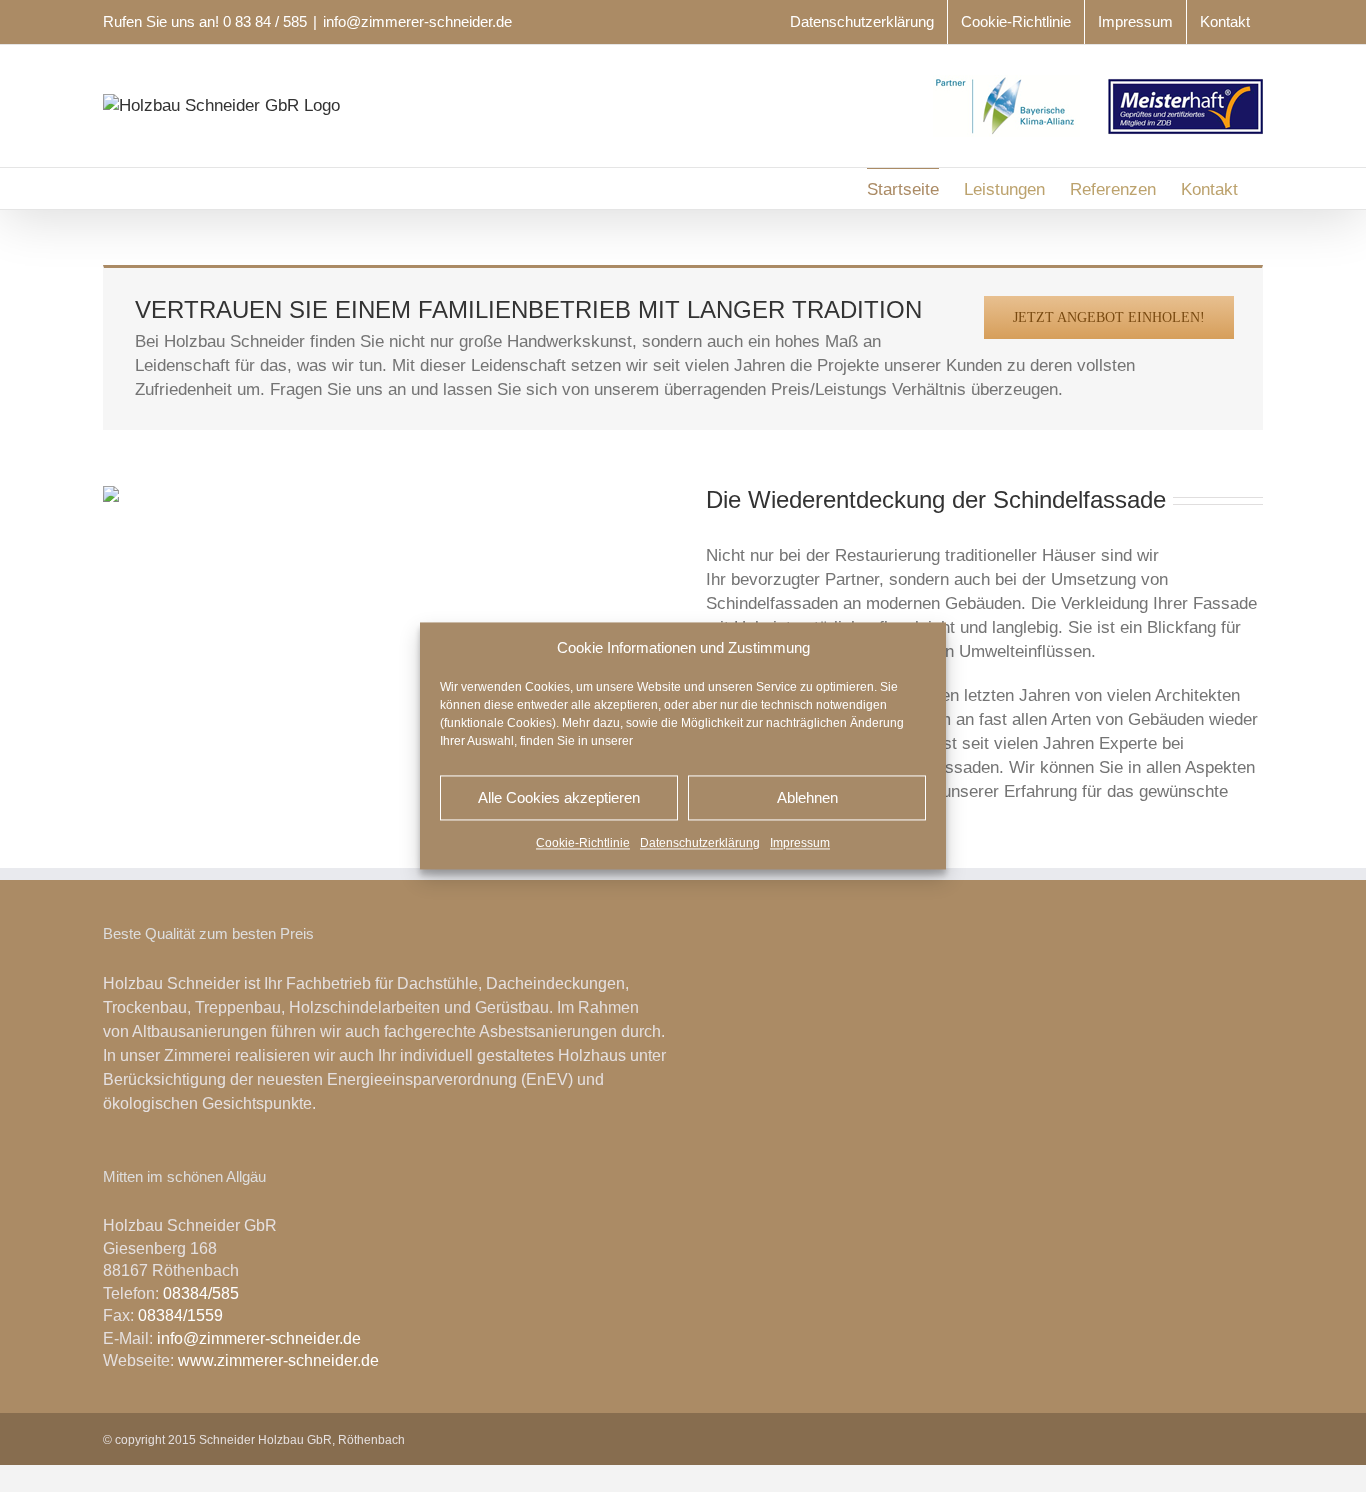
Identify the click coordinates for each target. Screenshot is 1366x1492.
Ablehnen (807, 797)
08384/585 (201, 1293)
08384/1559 (180, 1315)
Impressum (800, 844)
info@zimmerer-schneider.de (417, 21)
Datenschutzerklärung (700, 844)
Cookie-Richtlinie (583, 844)
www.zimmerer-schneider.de (278, 1360)
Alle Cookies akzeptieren (559, 797)
